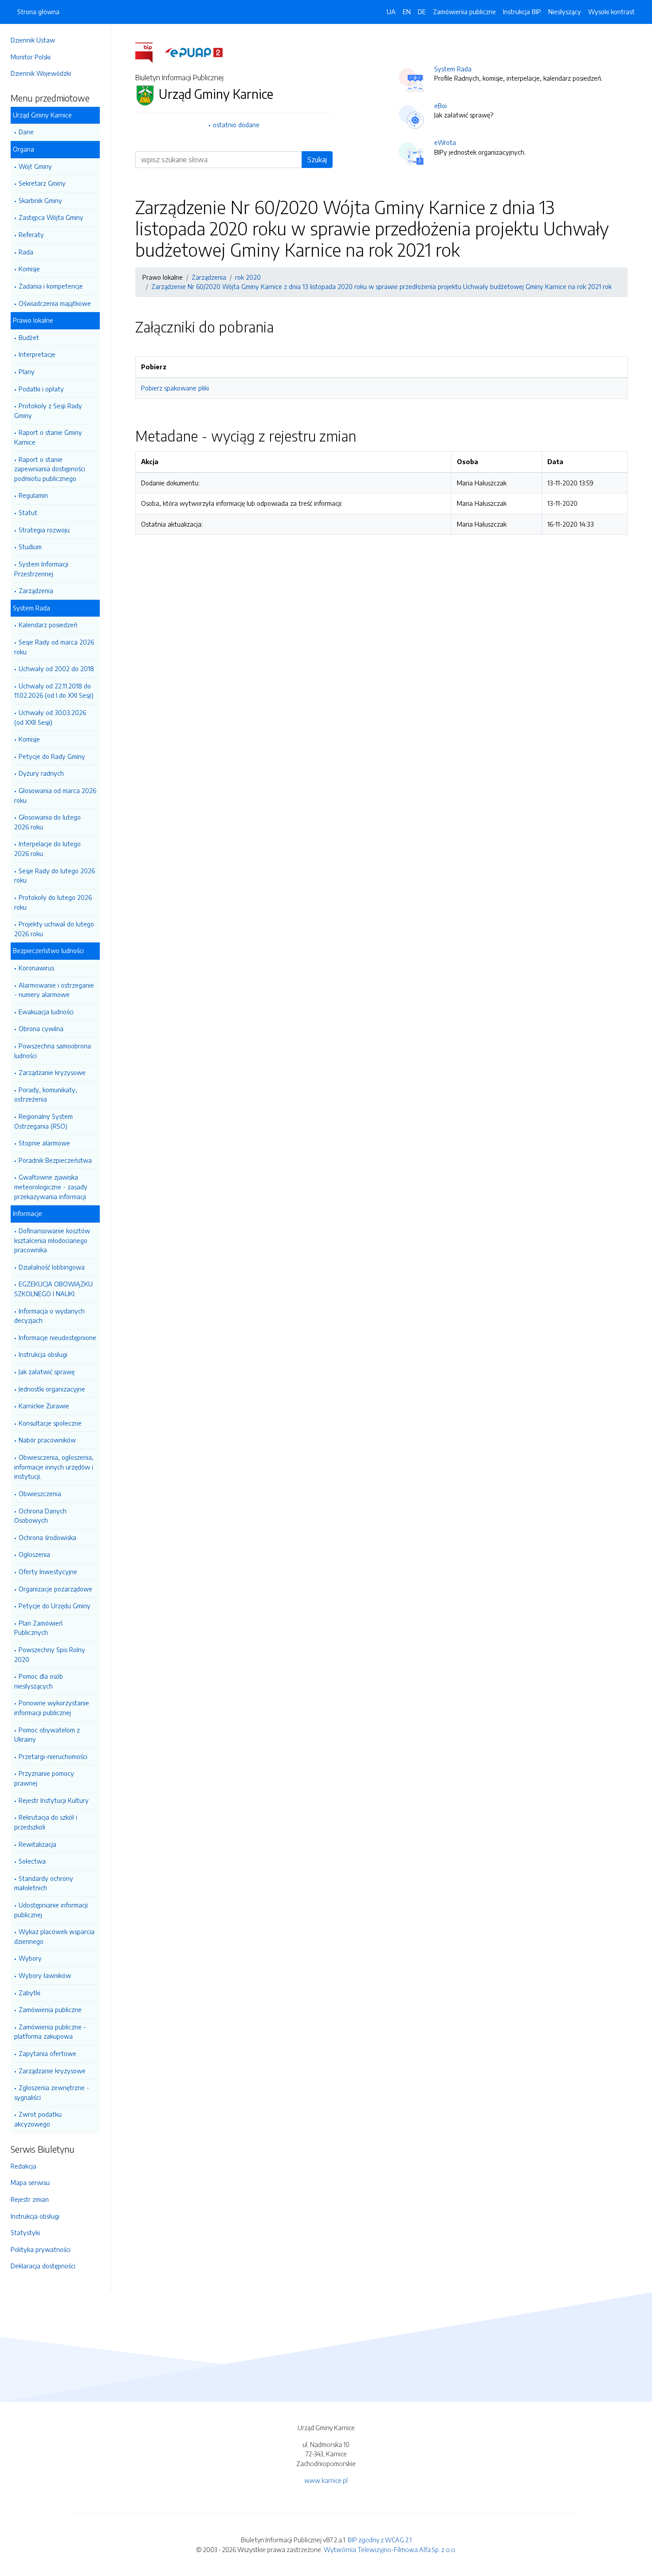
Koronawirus (36, 968)
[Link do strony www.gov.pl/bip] (149, 52)
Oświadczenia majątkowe (55, 303)
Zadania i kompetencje (51, 286)
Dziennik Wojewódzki (41, 73)
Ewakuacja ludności (46, 1012)
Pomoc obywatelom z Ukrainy (47, 1735)
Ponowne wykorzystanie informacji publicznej (52, 1708)
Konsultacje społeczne (50, 1423)
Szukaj (317, 160)
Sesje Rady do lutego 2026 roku (55, 876)
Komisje (29, 269)
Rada (26, 252)
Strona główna (38, 12)
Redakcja (24, 2166)
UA (391, 12)
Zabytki (29, 1993)
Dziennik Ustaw (33, 40)
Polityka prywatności (41, 2249)
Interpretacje (37, 354)
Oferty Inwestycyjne (48, 1571)
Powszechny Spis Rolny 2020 (50, 1654)
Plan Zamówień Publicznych (38, 1628)
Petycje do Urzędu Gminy (55, 1606)
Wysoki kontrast (611, 12)
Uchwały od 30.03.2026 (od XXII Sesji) (50, 717)
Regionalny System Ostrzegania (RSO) (43, 1121)
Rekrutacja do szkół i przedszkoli (46, 1822)
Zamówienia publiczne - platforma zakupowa (50, 2032)
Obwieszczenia (40, 1493)
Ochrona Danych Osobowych (40, 1516)
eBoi (440, 106)
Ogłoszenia (34, 1554)
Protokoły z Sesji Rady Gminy (48, 410)
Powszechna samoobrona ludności (53, 1051)
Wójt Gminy (35, 166)
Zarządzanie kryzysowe (52, 1072)
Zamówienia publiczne (50, 2009)
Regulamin (33, 495)
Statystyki (25, 2232)
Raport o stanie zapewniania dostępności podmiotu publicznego (50, 469)
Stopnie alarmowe (44, 1143)
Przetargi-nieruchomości (53, 1756)
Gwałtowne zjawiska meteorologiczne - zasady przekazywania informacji (51, 1186)
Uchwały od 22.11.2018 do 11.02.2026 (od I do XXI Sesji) (54, 691)
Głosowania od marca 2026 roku (55, 795)
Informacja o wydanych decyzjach (49, 1316)
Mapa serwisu (30, 2182)
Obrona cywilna (41, 1028)
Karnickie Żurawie (44, 1406)
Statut (28, 512)
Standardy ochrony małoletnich (44, 1883)
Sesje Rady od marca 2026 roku (54, 647)
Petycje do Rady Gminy (52, 756)
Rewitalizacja (37, 1844)
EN (407, 12)
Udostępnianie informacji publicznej (51, 1910)
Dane (26, 132)
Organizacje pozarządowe (55, 1589)
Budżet (29, 337)
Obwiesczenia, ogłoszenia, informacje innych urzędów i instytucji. (54, 1467)
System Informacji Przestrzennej (41, 569)
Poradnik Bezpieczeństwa (55, 1160)
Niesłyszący (565, 12)
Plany (27, 371)
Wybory (30, 1958)
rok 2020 (248, 277)
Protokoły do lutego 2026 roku (53, 902)
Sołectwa (32, 1861)
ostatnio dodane (236, 125)
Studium (30, 547)
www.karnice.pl (326, 2480)
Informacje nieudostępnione (57, 1337)
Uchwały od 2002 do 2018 (56, 668)
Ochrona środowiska (47, 1537)
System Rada (453, 69)
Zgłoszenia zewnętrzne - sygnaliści (52, 2092)
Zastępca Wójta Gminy (51, 217)
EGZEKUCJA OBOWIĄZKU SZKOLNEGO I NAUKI (53, 1289)
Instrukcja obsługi (43, 1354)
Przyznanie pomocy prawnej (44, 1778)
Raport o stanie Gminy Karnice (48, 437)
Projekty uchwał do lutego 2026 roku (54, 929)
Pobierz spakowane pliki (175, 388)
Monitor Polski (31, 57)
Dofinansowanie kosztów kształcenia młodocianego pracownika (52, 1240)
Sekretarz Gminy (42, 183)
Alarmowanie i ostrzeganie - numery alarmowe (54, 990)
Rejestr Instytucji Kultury (54, 1800)
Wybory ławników (45, 1975)
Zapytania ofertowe (47, 2053)
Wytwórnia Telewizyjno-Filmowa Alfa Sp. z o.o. (390, 2549)
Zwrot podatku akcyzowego (38, 2119)
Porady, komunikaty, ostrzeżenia (46, 1095)
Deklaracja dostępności (43, 2266)
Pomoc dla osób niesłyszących (39, 1681)
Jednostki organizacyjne (52, 1389)
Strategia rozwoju (44, 530)
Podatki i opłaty (41, 389)
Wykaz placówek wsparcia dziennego (54, 1936)
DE (422, 12)
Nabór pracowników (47, 1440)
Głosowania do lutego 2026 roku (47, 822)
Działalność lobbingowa (52, 1267)
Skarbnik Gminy (40, 200)
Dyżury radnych (41, 773)
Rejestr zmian (30, 2199)
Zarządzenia (36, 590)
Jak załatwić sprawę (47, 1372)
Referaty (31, 235)
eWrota (445, 142)
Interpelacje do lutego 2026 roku (47, 848)
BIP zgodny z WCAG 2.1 (380, 2540)
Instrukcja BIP (522, 12)
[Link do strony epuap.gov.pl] (194, 52)
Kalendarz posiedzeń (48, 625)
